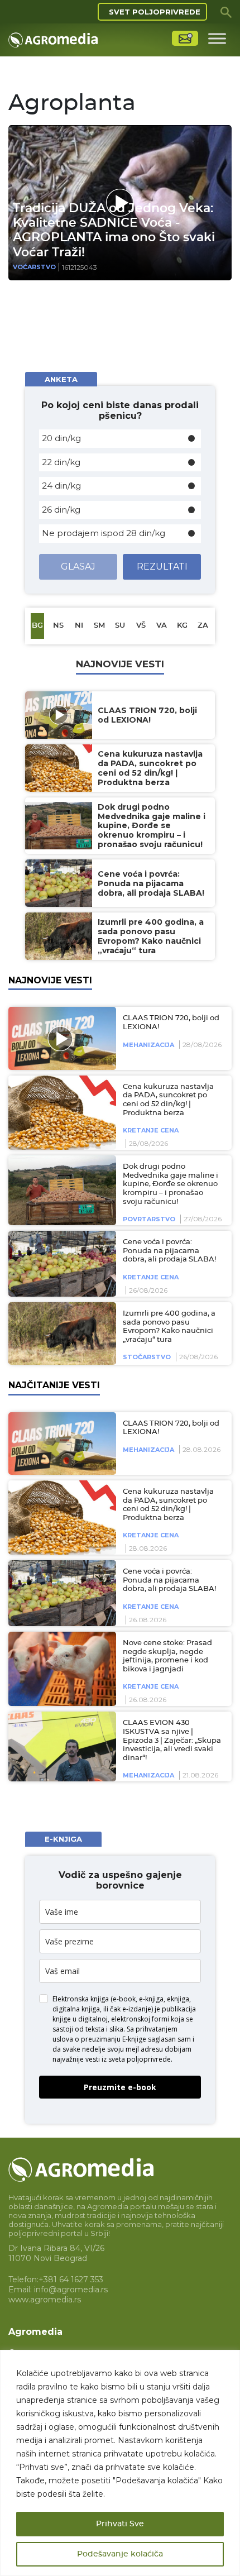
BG (37, 626)
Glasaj (78, 567)
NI (79, 626)
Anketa (61, 379)
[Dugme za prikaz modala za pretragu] (226, 12)
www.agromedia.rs (45, 2300)
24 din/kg (61, 486)
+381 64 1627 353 (71, 2279)
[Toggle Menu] (217, 38)
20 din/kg (61, 438)
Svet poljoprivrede (155, 12)
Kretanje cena (151, 1130)
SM (99, 626)
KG (182, 626)
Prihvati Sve (120, 2524)
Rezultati (162, 567)
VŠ (141, 626)
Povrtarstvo (149, 1219)
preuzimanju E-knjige (114, 2039)
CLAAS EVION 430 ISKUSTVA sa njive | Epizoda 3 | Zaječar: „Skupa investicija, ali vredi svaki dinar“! (172, 1740)
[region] (120, 2463)
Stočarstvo (147, 1357)
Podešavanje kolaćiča (120, 2554)
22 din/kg (61, 462)
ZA (203, 626)
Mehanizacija (148, 1045)
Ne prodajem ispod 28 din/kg (104, 533)
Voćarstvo (34, 267)
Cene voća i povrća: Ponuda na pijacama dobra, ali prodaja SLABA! (169, 1251)
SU (120, 626)
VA (162, 626)
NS (58, 626)
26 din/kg (61, 510)
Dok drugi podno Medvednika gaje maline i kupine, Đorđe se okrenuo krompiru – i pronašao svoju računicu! (171, 1184)
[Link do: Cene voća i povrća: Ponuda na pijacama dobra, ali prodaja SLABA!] (60, 1264)
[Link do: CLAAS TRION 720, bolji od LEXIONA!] (60, 1038)
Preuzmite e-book (120, 2087)
